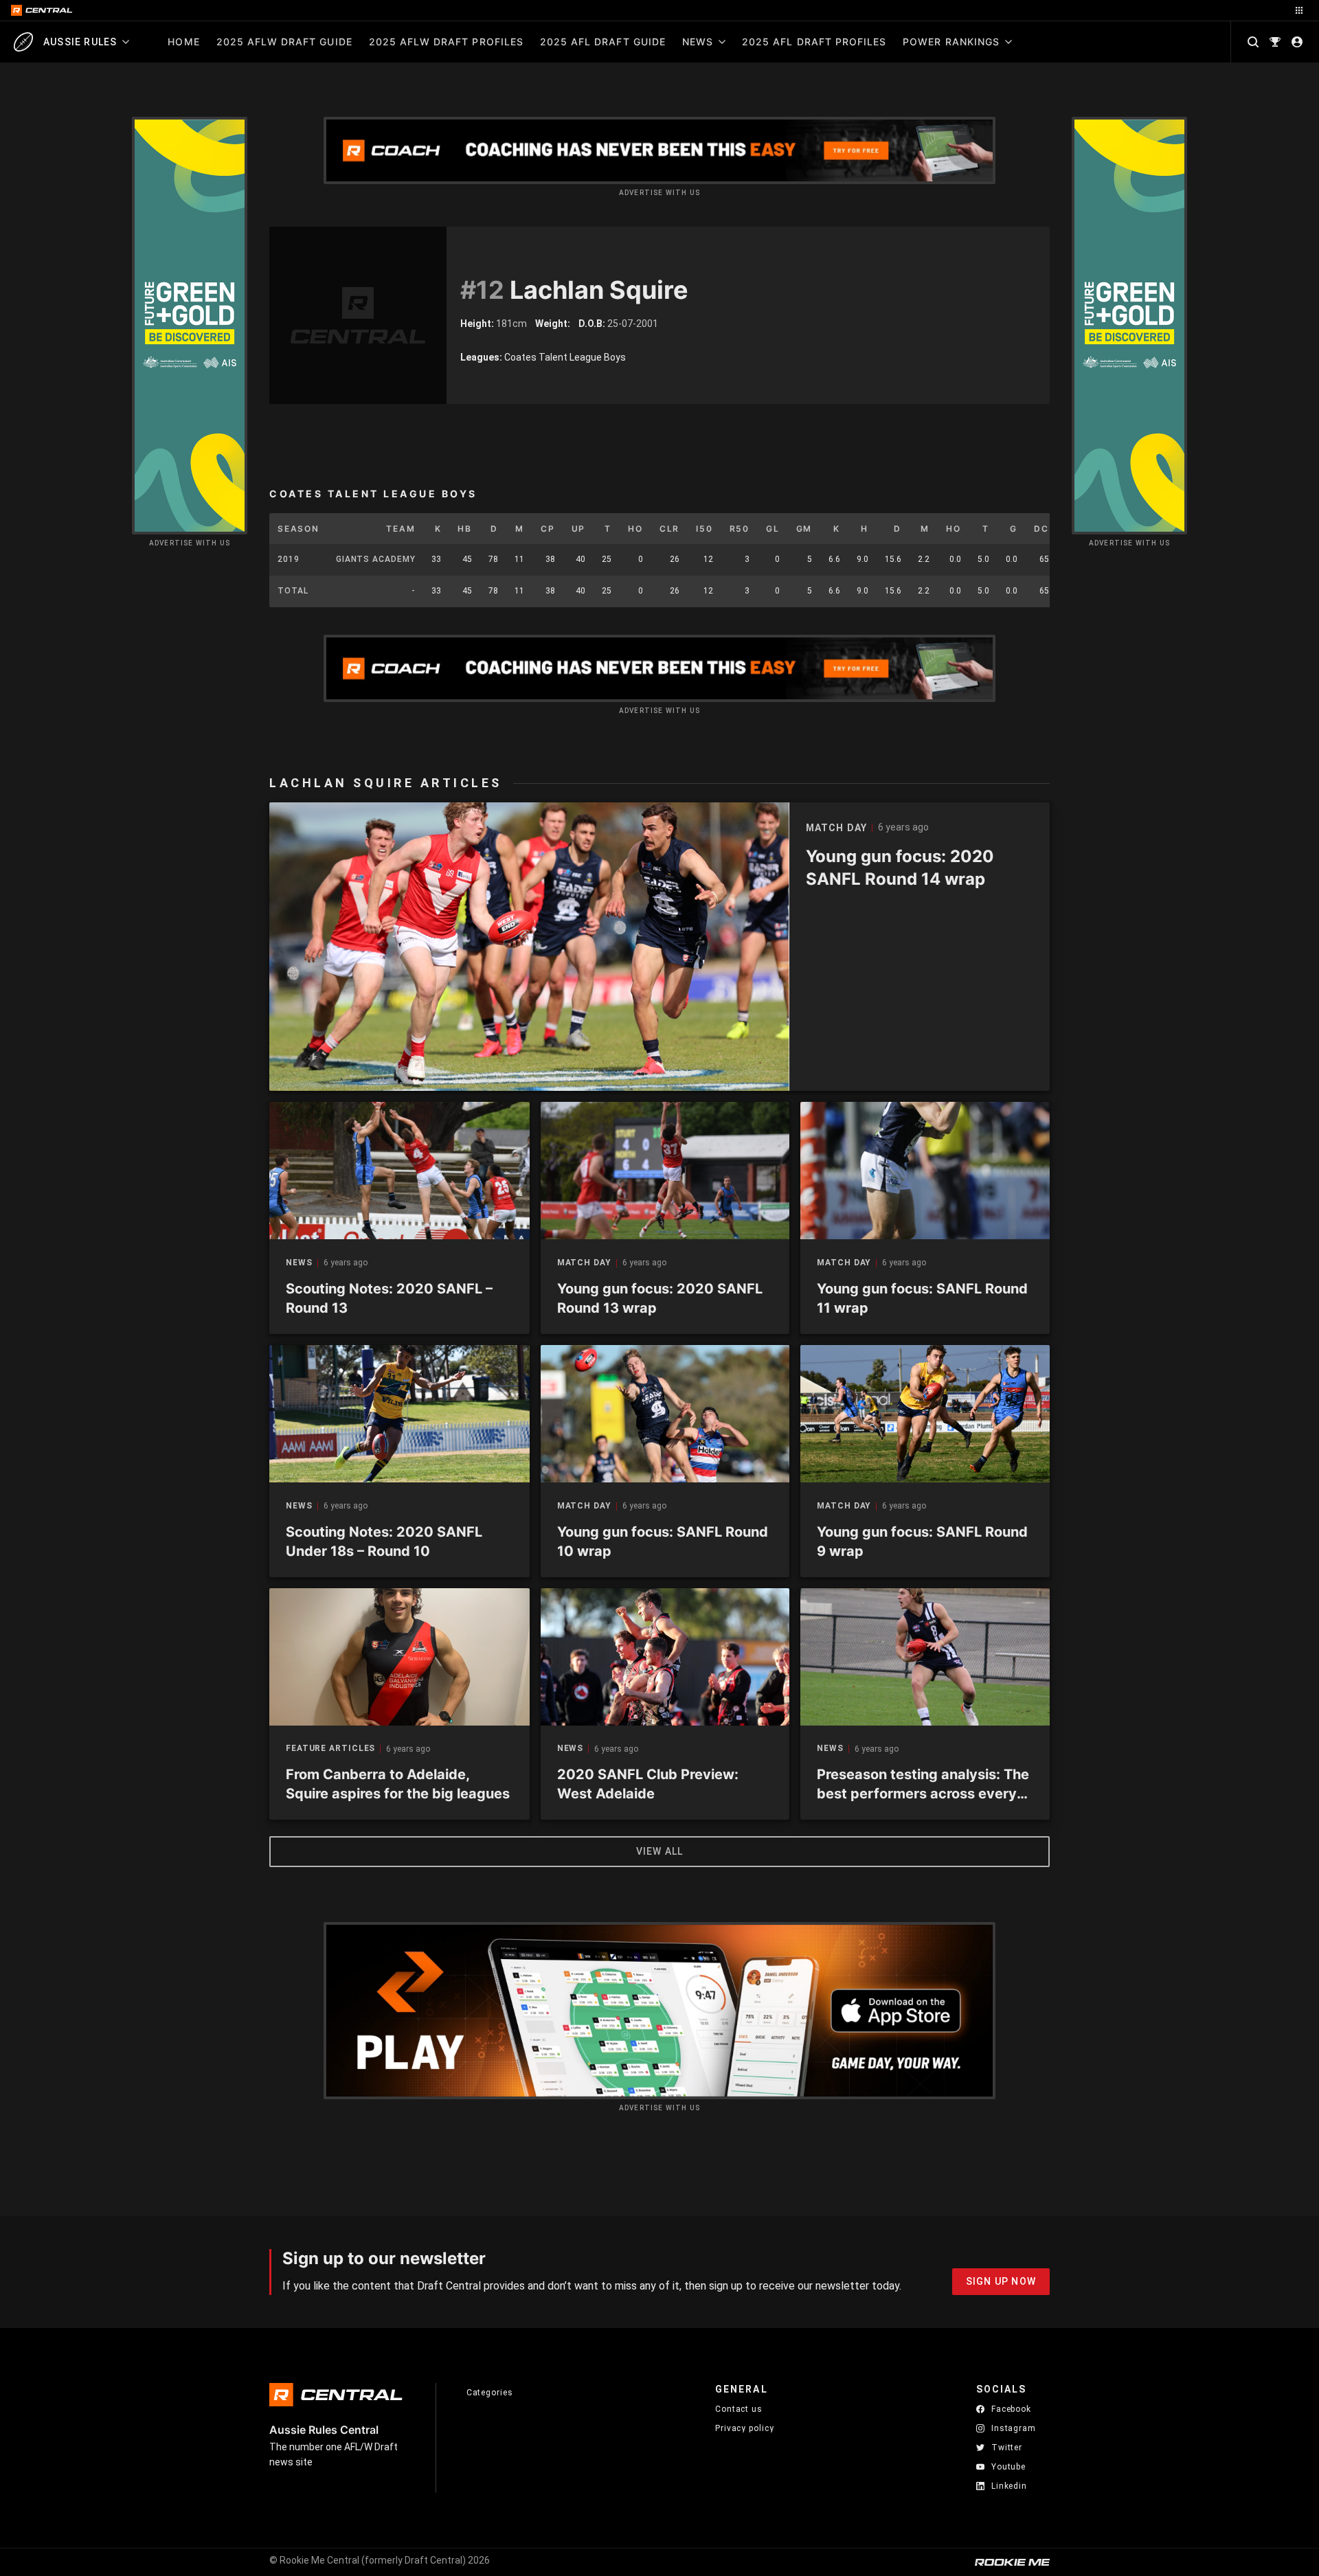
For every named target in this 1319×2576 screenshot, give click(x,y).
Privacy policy (745, 2428)
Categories (490, 2393)
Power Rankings (951, 42)
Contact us (739, 2409)
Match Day (584, 1263)
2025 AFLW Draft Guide (284, 42)
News (698, 42)
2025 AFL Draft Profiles (814, 42)
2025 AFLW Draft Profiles (446, 42)
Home (183, 42)
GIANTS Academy (376, 559)
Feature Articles (330, 1749)
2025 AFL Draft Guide (603, 42)
